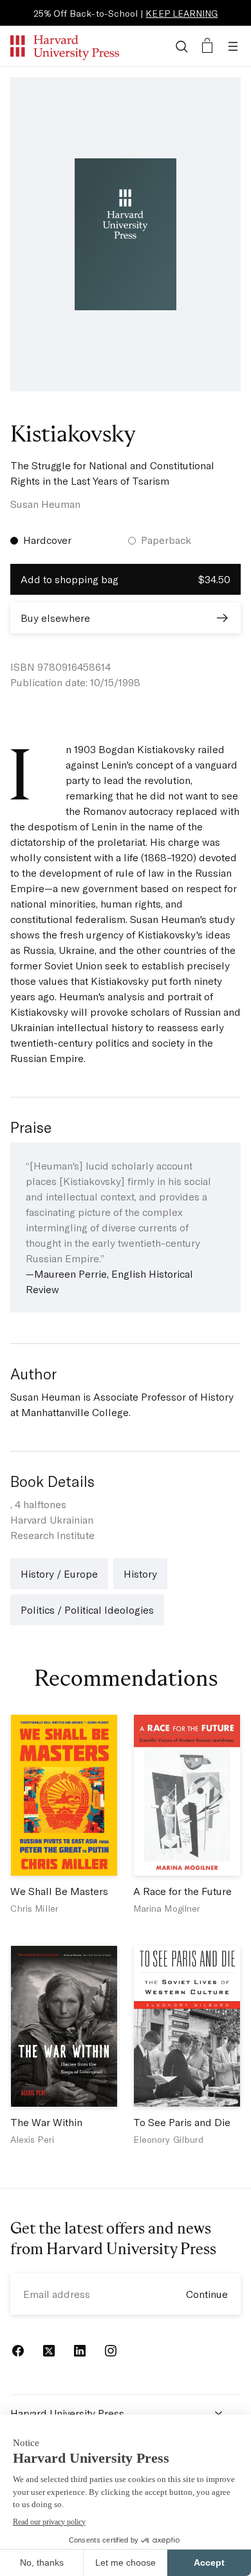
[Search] (181, 46)
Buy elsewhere (55, 618)
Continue (207, 2294)
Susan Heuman (45, 504)
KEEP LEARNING (181, 13)
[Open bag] (207, 46)
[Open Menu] (233, 46)
